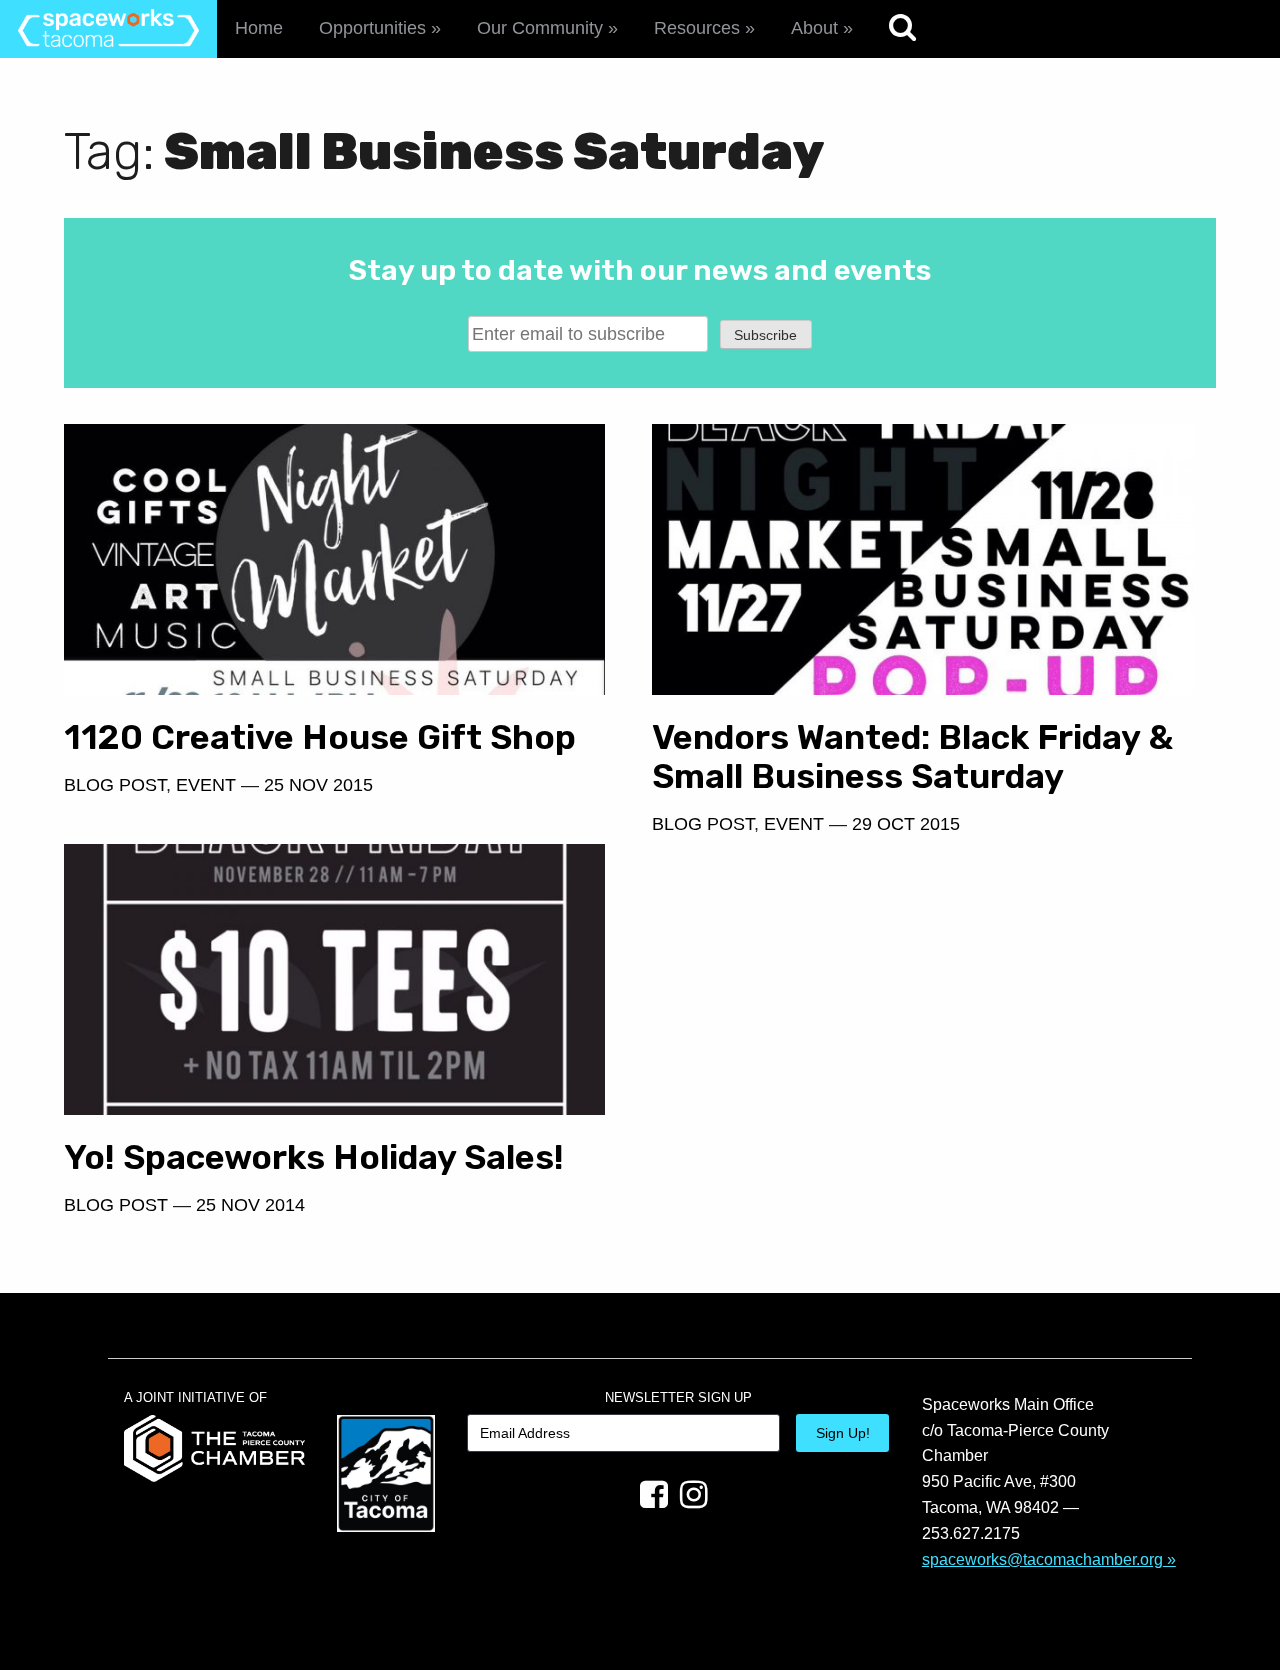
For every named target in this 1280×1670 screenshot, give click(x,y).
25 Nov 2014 (250, 1205)
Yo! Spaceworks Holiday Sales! (314, 1157)
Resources (697, 28)
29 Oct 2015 (906, 824)
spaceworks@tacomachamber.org (1042, 1559)
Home (259, 28)
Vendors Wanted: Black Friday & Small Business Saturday (912, 757)
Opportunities (372, 28)
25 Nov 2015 (318, 785)
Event (206, 785)
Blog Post (115, 785)
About (814, 28)
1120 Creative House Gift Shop (320, 737)
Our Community (540, 28)
